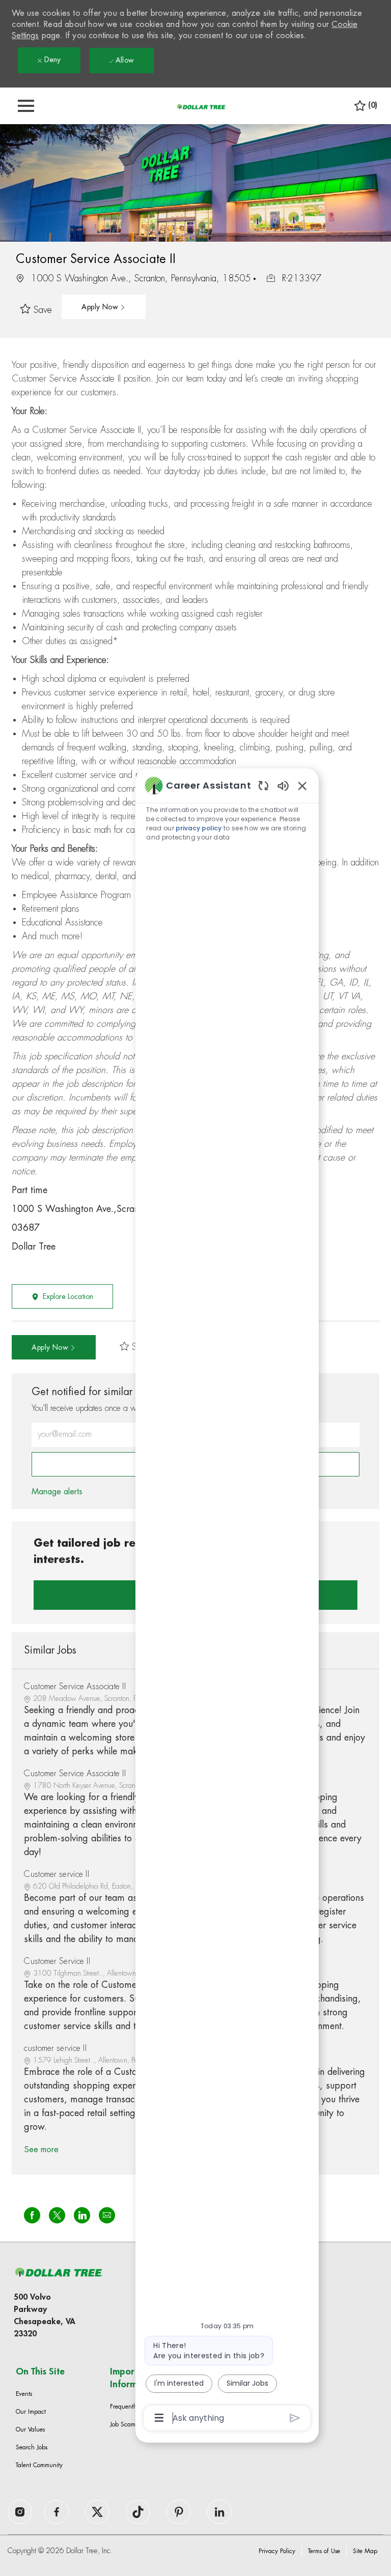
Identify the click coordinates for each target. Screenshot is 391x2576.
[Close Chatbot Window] (302, 786)
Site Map (365, 2551)
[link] (57, 1492)
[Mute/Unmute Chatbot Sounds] (283, 785)
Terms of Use (324, 2551)
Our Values (30, 2429)
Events (24, 2394)
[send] (295, 2418)
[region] (227, 1601)
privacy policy (199, 828)
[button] (103, 307)
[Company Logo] (201, 106)
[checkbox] (39, 310)
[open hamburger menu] (26, 106)
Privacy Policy (277, 2551)
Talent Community (39, 2465)
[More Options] (159, 2418)
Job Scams (124, 2424)
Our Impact (31, 2412)
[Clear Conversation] (263, 785)
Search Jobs (32, 2447)
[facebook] (20, 2512)
